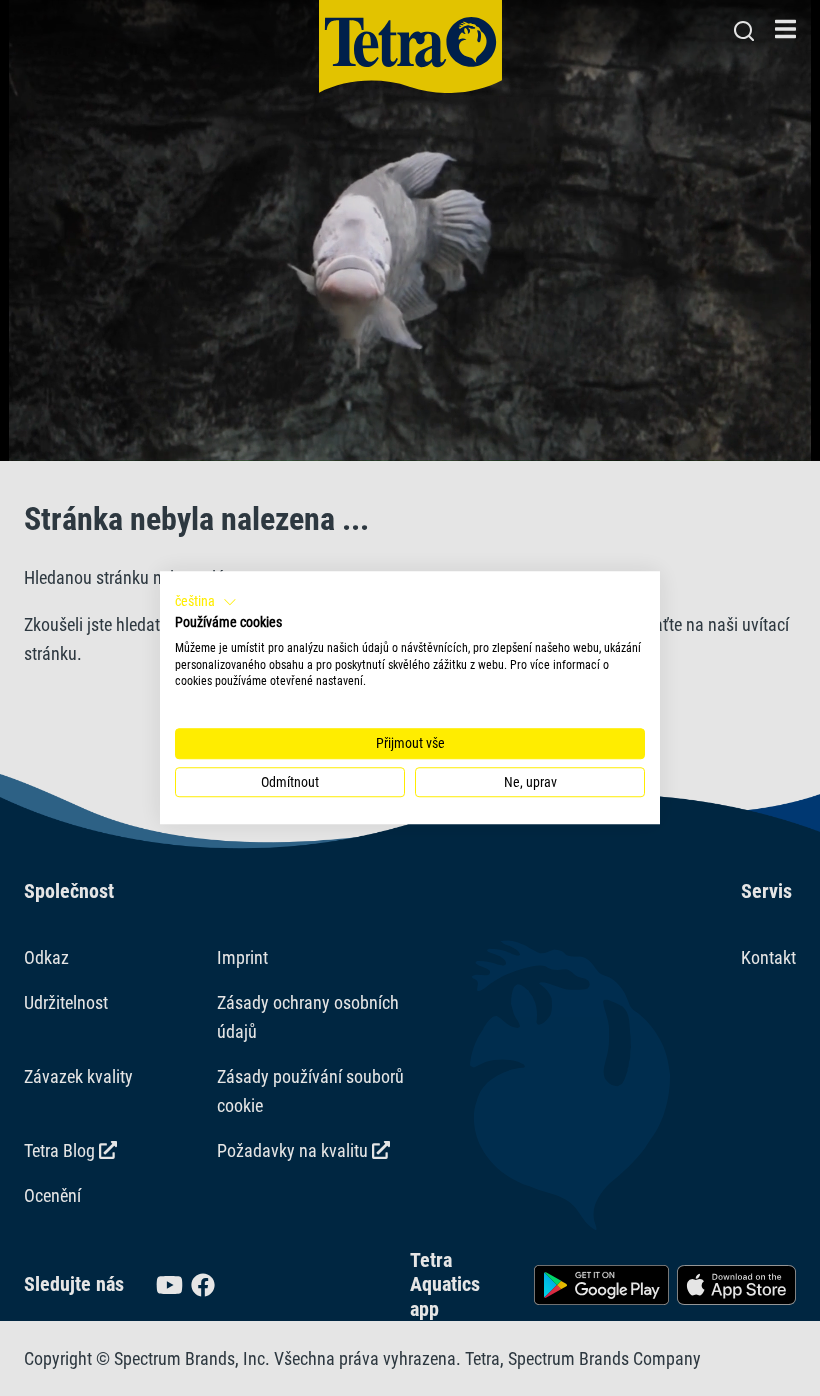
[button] (206, 602)
